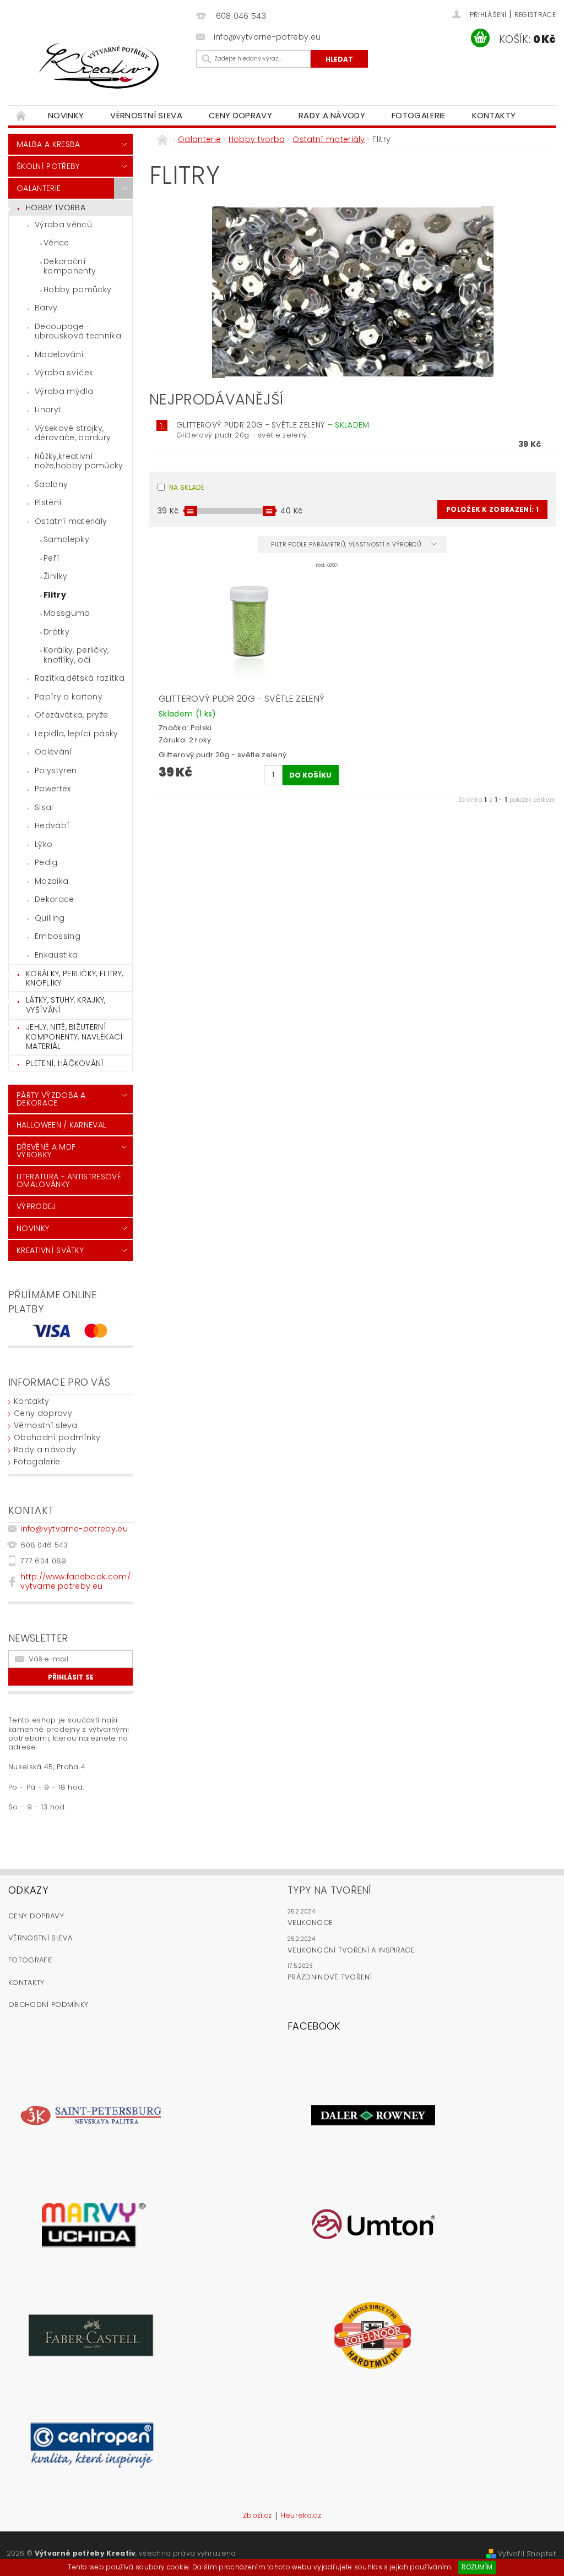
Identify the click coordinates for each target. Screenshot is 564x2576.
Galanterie (39, 188)
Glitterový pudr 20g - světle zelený (273, 425)
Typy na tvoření (330, 1890)
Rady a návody (332, 115)
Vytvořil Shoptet (527, 2554)
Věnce (56, 243)
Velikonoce (310, 1923)
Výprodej (36, 1206)
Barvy (46, 308)
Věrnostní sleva (146, 115)
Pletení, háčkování (65, 1063)
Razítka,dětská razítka (80, 678)
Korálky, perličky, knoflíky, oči (76, 655)
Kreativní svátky (50, 1250)
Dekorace (55, 899)
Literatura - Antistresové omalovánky (69, 1180)
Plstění (48, 502)
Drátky (56, 632)
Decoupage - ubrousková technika (78, 331)
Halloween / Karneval (61, 1125)
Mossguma (67, 613)
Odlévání (54, 752)
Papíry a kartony (69, 697)
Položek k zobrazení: (492, 509)
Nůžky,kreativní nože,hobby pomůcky (79, 461)
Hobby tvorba (56, 207)
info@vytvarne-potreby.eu (74, 1529)
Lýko (44, 844)
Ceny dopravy (240, 115)
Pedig (46, 862)
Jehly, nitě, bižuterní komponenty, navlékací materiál (75, 1037)
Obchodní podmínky (57, 1437)
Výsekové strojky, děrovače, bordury (73, 433)
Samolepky (66, 539)
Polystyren (56, 770)
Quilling (50, 918)
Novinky (66, 115)
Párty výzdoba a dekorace (51, 1099)
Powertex (53, 789)
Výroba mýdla (64, 391)
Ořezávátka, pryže (71, 715)
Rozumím (477, 2567)
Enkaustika (56, 955)
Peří (51, 558)
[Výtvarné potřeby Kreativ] (99, 66)
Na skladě (186, 487)
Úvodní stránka (21, 115)
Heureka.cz (301, 2516)
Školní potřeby (48, 166)
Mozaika (51, 881)
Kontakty (494, 115)
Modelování (59, 354)
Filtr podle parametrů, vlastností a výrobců (347, 544)
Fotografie (31, 1960)
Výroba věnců (63, 225)
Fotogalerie (419, 115)
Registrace (535, 15)
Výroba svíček (64, 373)
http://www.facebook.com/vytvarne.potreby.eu (75, 1581)
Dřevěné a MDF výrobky (46, 1151)
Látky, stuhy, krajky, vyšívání (66, 1005)
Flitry (55, 595)
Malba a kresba (48, 144)
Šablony (51, 484)
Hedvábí (52, 825)
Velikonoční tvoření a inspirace (351, 1950)
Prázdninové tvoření (330, 1977)
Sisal (44, 807)
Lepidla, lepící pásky (77, 734)
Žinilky (55, 576)
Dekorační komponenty (70, 266)
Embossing (58, 936)
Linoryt (48, 409)
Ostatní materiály (71, 521)
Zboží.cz (257, 2516)
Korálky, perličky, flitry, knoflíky (74, 978)
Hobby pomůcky (77, 289)
